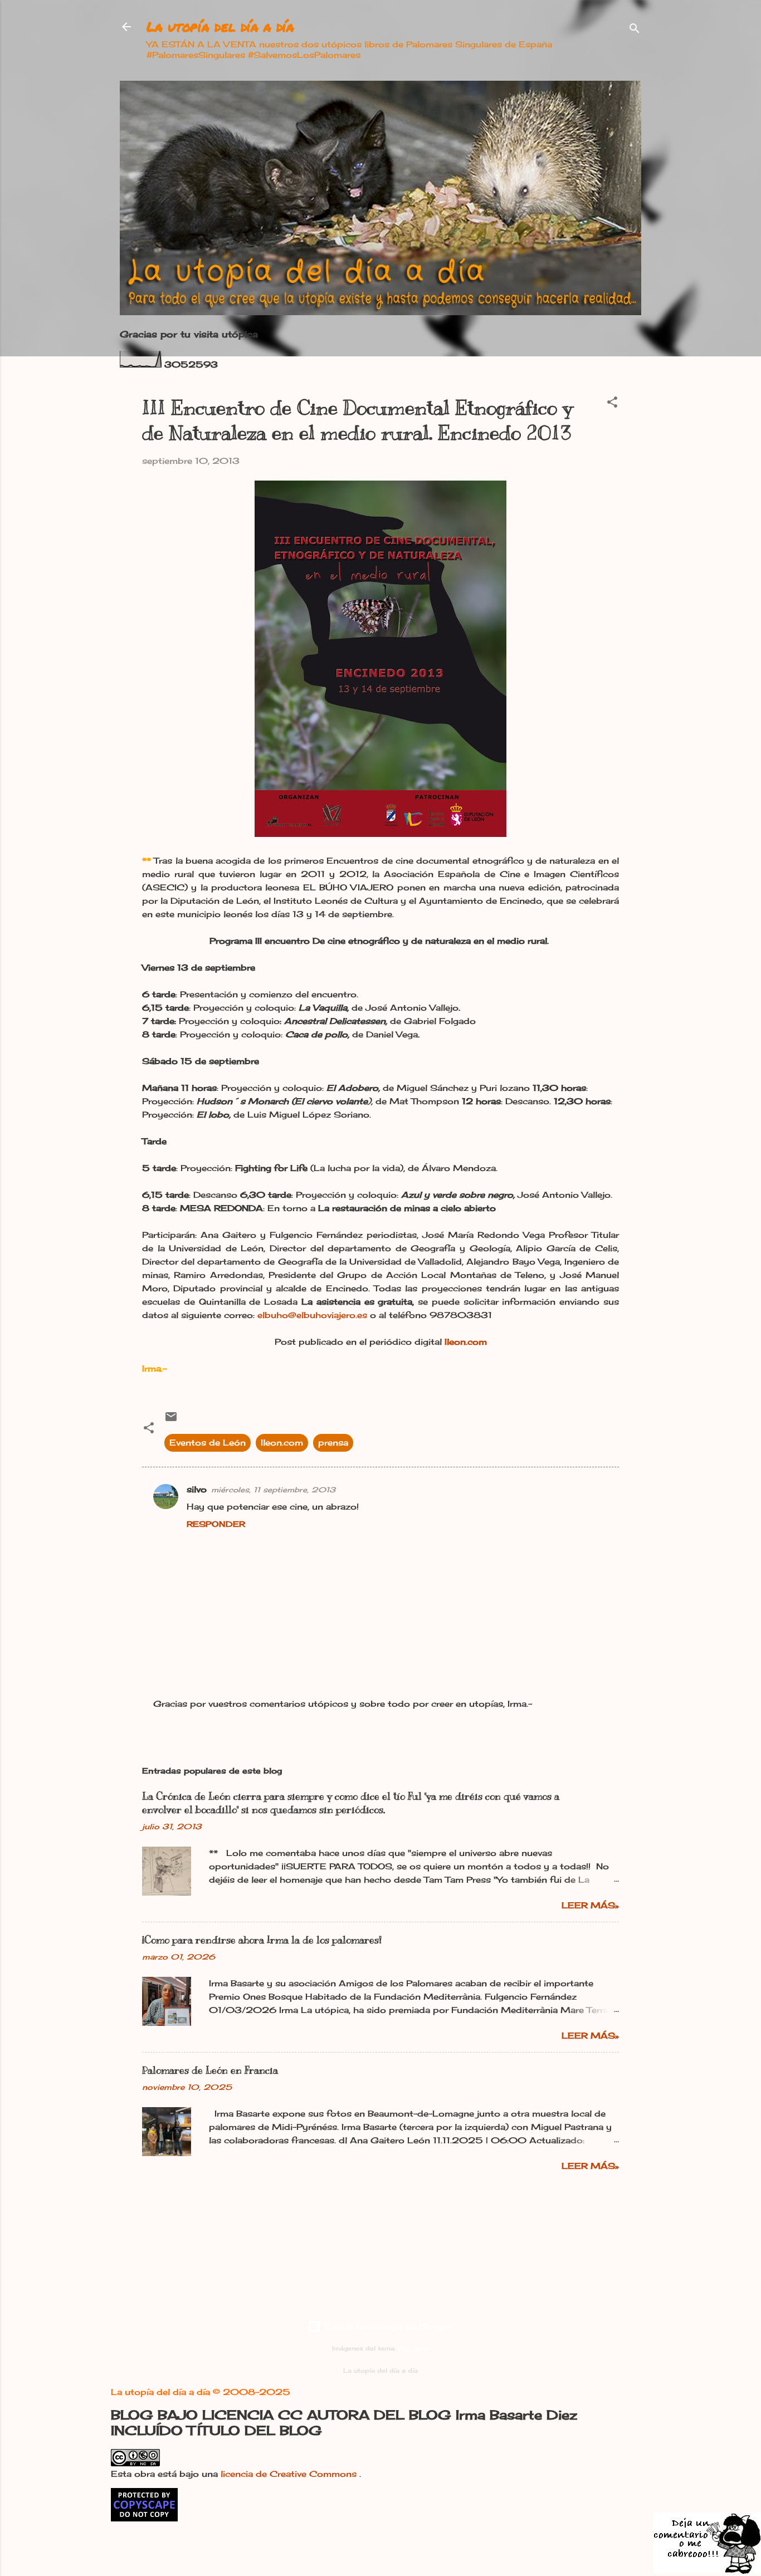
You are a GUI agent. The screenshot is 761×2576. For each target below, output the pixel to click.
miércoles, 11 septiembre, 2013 (273, 1490)
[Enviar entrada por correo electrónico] (171, 1420)
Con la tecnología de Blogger (387, 2326)
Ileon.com (282, 1443)
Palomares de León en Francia (210, 2070)
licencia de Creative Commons (290, 2474)
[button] (612, 404)
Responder (216, 1524)
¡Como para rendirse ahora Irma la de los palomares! (262, 1940)
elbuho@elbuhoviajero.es (312, 1315)
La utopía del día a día (220, 26)
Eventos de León (208, 1443)
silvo (197, 1489)
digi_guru (413, 2349)
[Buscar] (635, 30)
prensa (333, 1443)
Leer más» (590, 1905)
